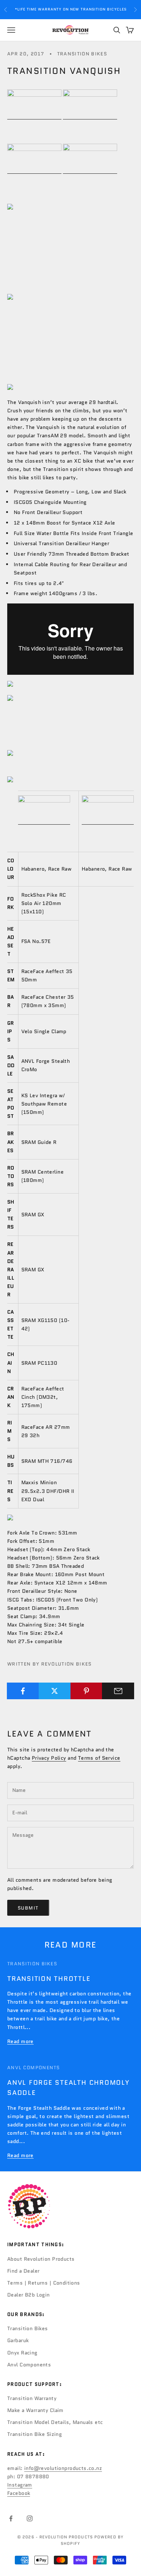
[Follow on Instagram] (30, 2518)
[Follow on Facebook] (11, 2518)
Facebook (19, 2493)
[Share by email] (118, 1691)
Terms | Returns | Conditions (44, 2283)
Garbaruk (18, 2340)
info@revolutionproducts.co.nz (63, 2468)
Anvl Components (34, 2068)
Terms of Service (99, 1758)
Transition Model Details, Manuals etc (55, 2422)
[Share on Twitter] (55, 1691)
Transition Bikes (82, 54)
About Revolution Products (41, 2259)
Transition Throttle (49, 1979)
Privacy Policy (49, 1758)
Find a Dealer (23, 2271)
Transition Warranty (32, 2398)
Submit (28, 1908)
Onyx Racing (22, 2353)
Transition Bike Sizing (35, 2434)
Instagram (20, 2485)
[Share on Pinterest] (87, 1691)
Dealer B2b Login (29, 2295)
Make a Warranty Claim (35, 2410)
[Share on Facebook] (23, 1691)
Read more (20, 2041)
